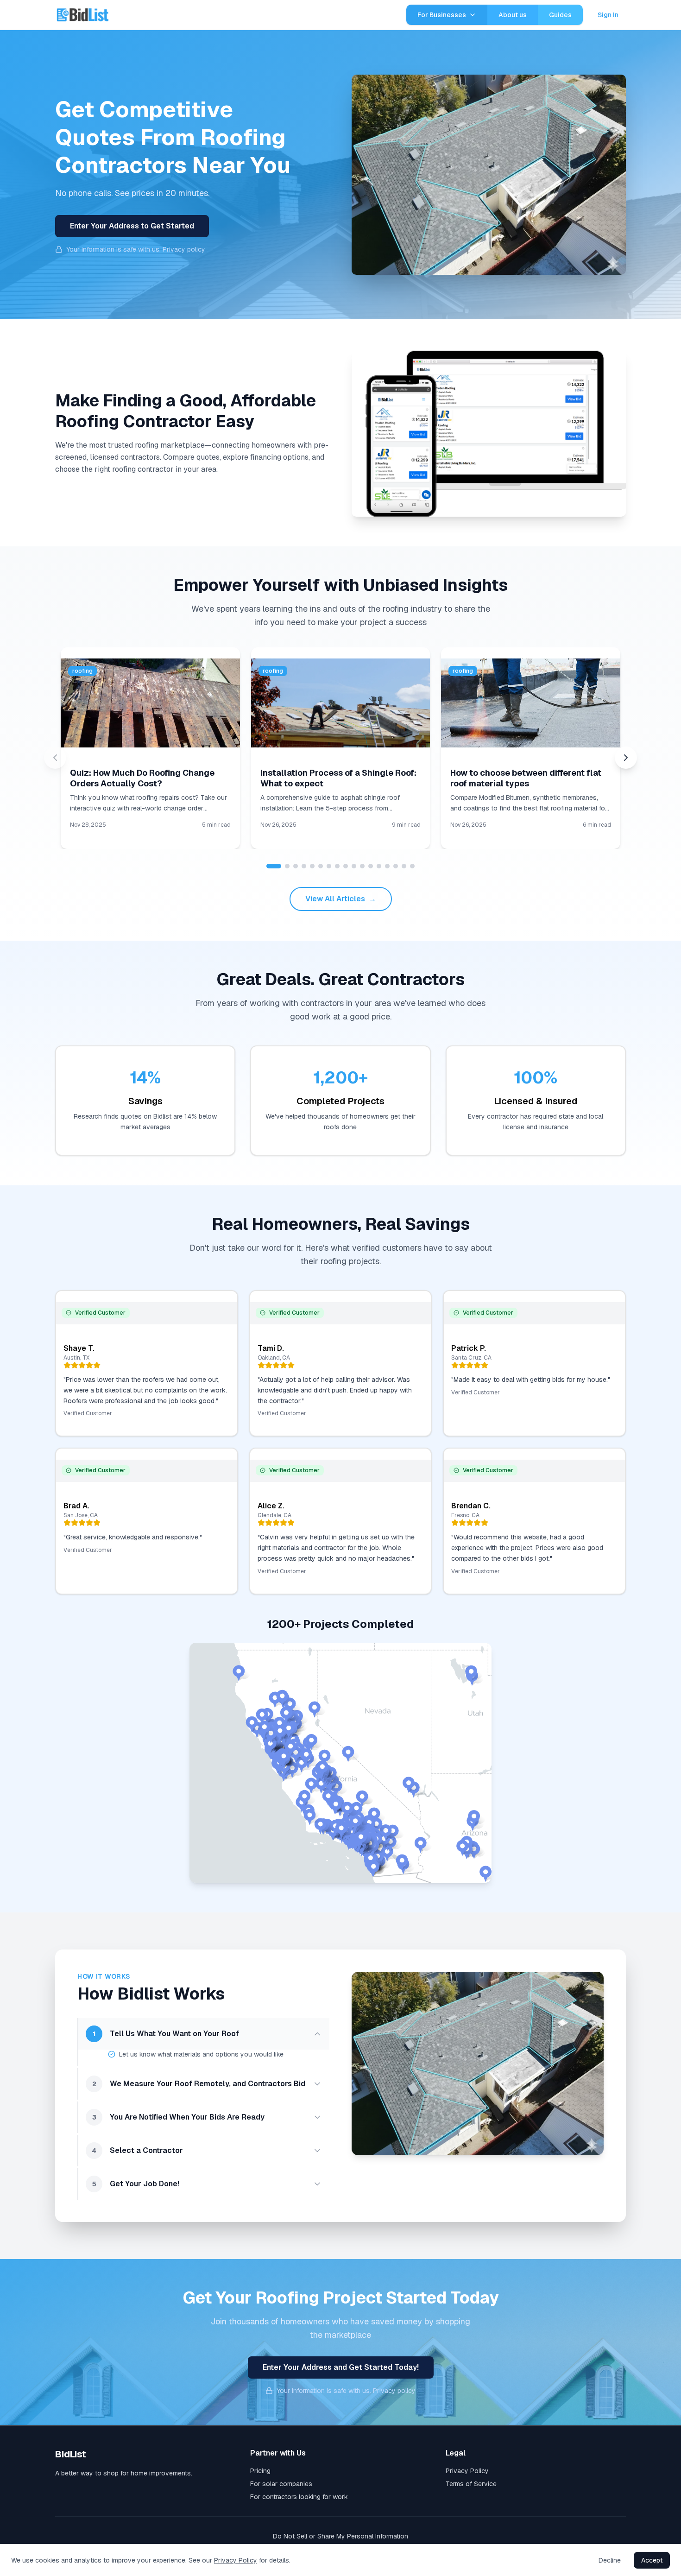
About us (513, 15)
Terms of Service (471, 2484)
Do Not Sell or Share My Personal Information (340, 2536)
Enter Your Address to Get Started (132, 226)
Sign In (608, 15)
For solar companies (281, 2484)
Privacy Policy (467, 2471)
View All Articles (341, 899)
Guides (560, 15)
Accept (652, 2560)
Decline (610, 2560)
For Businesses (442, 15)
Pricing (260, 2471)
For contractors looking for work (299, 2497)
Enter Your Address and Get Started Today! (341, 2367)
